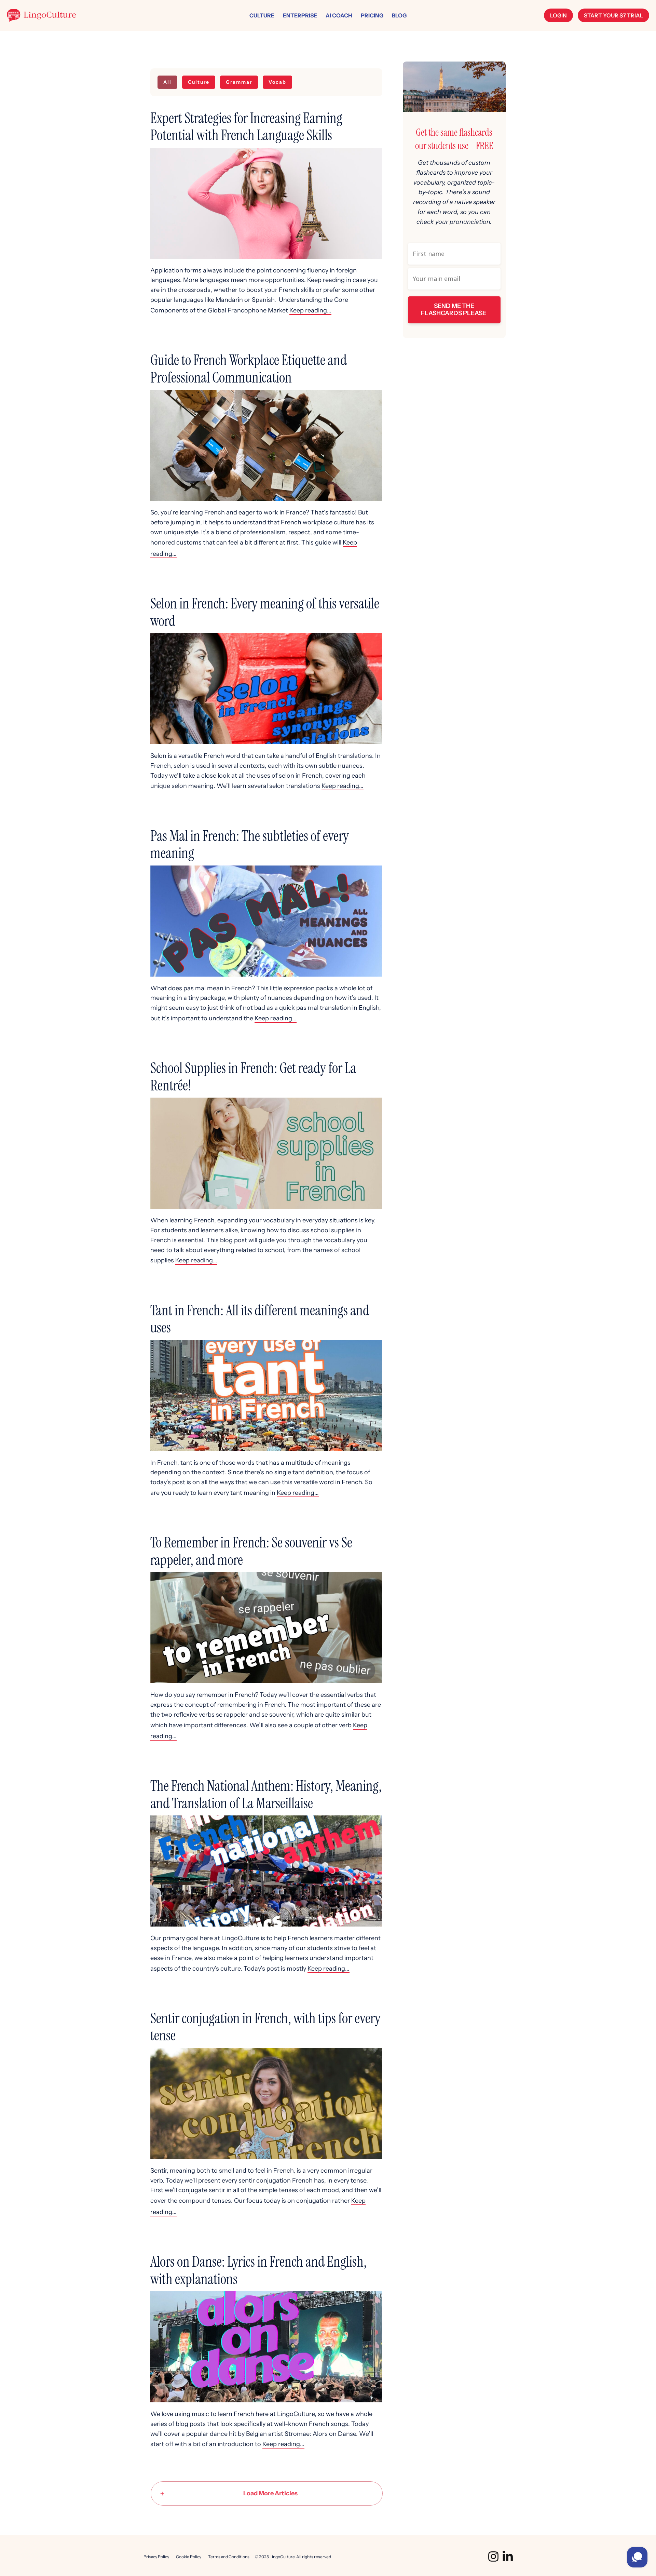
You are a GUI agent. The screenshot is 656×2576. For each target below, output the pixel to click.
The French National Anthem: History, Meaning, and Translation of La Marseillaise (266, 1794)
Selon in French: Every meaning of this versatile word (265, 612)
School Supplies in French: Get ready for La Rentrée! (253, 1077)
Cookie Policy (189, 2557)
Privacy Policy (156, 2557)
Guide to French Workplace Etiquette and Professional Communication (249, 369)
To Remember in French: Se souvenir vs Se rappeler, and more (251, 1551)
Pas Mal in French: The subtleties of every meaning (250, 844)
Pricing (372, 15)
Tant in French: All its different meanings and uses (260, 1319)
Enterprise (300, 15)
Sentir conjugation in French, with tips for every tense (265, 2027)
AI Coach (339, 15)
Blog (399, 15)
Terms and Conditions (229, 2557)
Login (558, 15)
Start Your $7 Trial (613, 15)
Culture (262, 15)
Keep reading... (310, 310)
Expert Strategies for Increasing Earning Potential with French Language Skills (246, 127)
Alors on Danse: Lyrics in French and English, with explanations (258, 2270)
